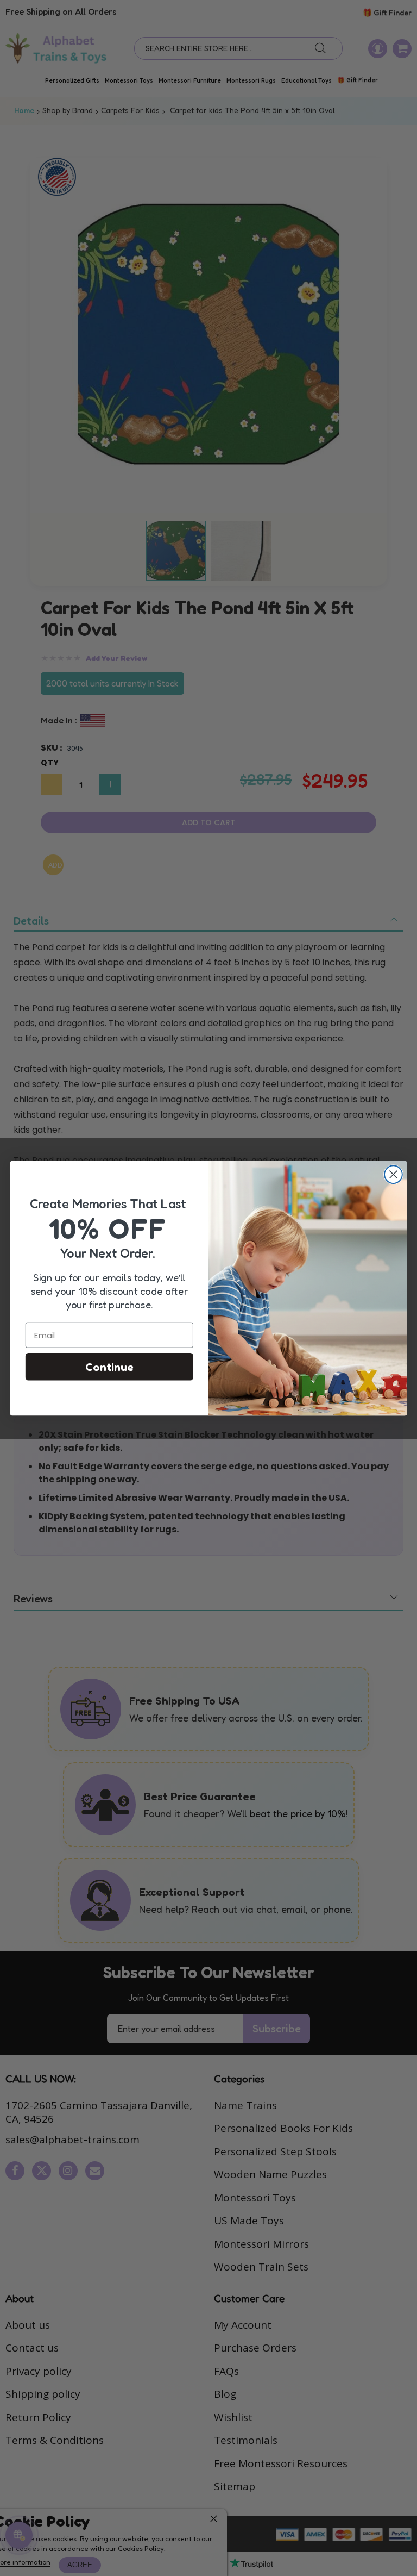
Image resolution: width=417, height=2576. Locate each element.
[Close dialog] (393, 1174)
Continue (109, 1367)
